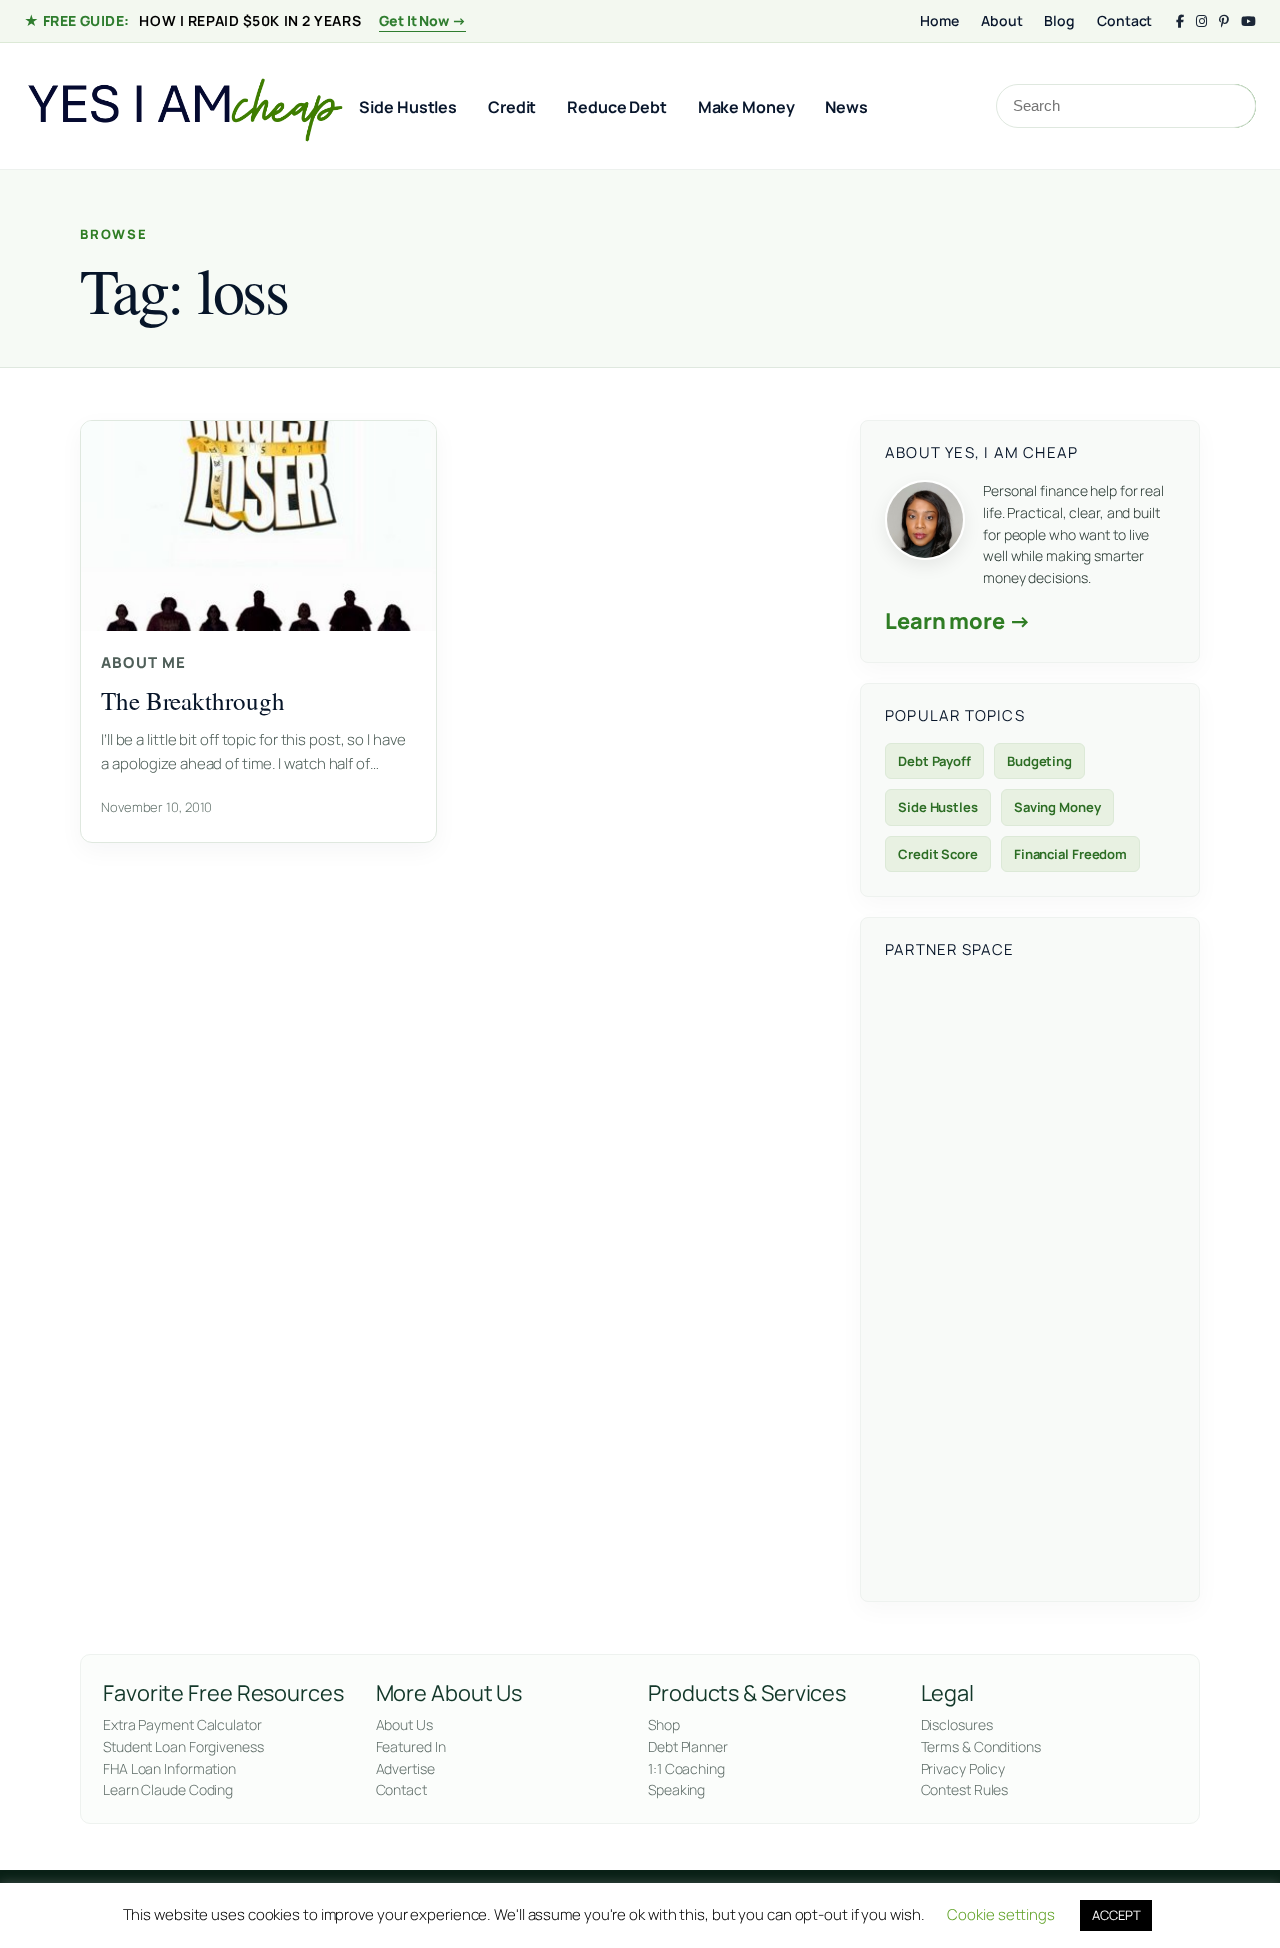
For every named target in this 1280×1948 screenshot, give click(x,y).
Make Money (746, 107)
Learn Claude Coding (168, 1789)
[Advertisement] (1030, 1277)
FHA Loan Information (169, 1768)
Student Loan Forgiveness (183, 1746)
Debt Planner (688, 1746)
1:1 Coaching (686, 1768)
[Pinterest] (1224, 21)
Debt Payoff (934, 761)
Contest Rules (965, 1789)
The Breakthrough (192, 700)
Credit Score (938, 854)
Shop (664, 1724)
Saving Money (1057, 807)
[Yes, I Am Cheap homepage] (184, 106)
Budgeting (1039, 761)
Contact (1124, 20)
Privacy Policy (963, 1768)
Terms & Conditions (981, 1746)
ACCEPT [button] (1116, 1915)
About (1002, 20)
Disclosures (957, 1724)
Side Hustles (408, 107)
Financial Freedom (1070, 854)
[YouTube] (1248, 21)
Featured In (411, 1746)
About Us (404, 1724)
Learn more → (958, 621)
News (846, 107)
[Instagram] (1201, 21)
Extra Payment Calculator (182, 1724)
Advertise (405, 1768)
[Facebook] (1180, 21)
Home (939, 20)
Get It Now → (422, 20)
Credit (512, 107)
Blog (1059, 20)
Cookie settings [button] (1001, 1914)
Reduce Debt (617, 107)
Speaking (676, 1789)
